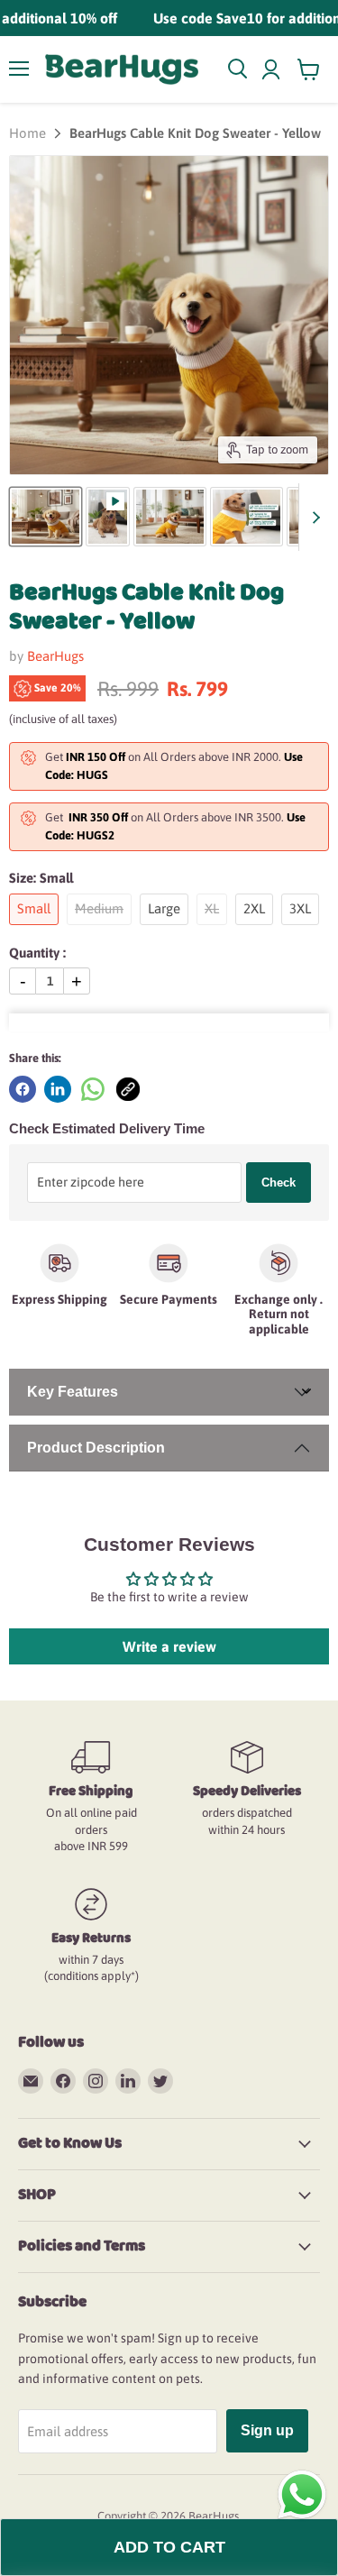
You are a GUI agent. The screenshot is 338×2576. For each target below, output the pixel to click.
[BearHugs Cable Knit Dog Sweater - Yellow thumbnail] (46, 517)
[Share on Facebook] (23, 1089)
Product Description (96, 1448)
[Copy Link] (128, 1089)
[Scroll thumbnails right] (313, 517)
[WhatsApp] (93, 1089)
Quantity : (37, 953)
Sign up (267, 2430)
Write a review (169, 1646)
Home (27, 133)
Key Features (73, 1392)
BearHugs (55, 656)
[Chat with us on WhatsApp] (302, 2494)
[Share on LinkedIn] (58, 1089)
